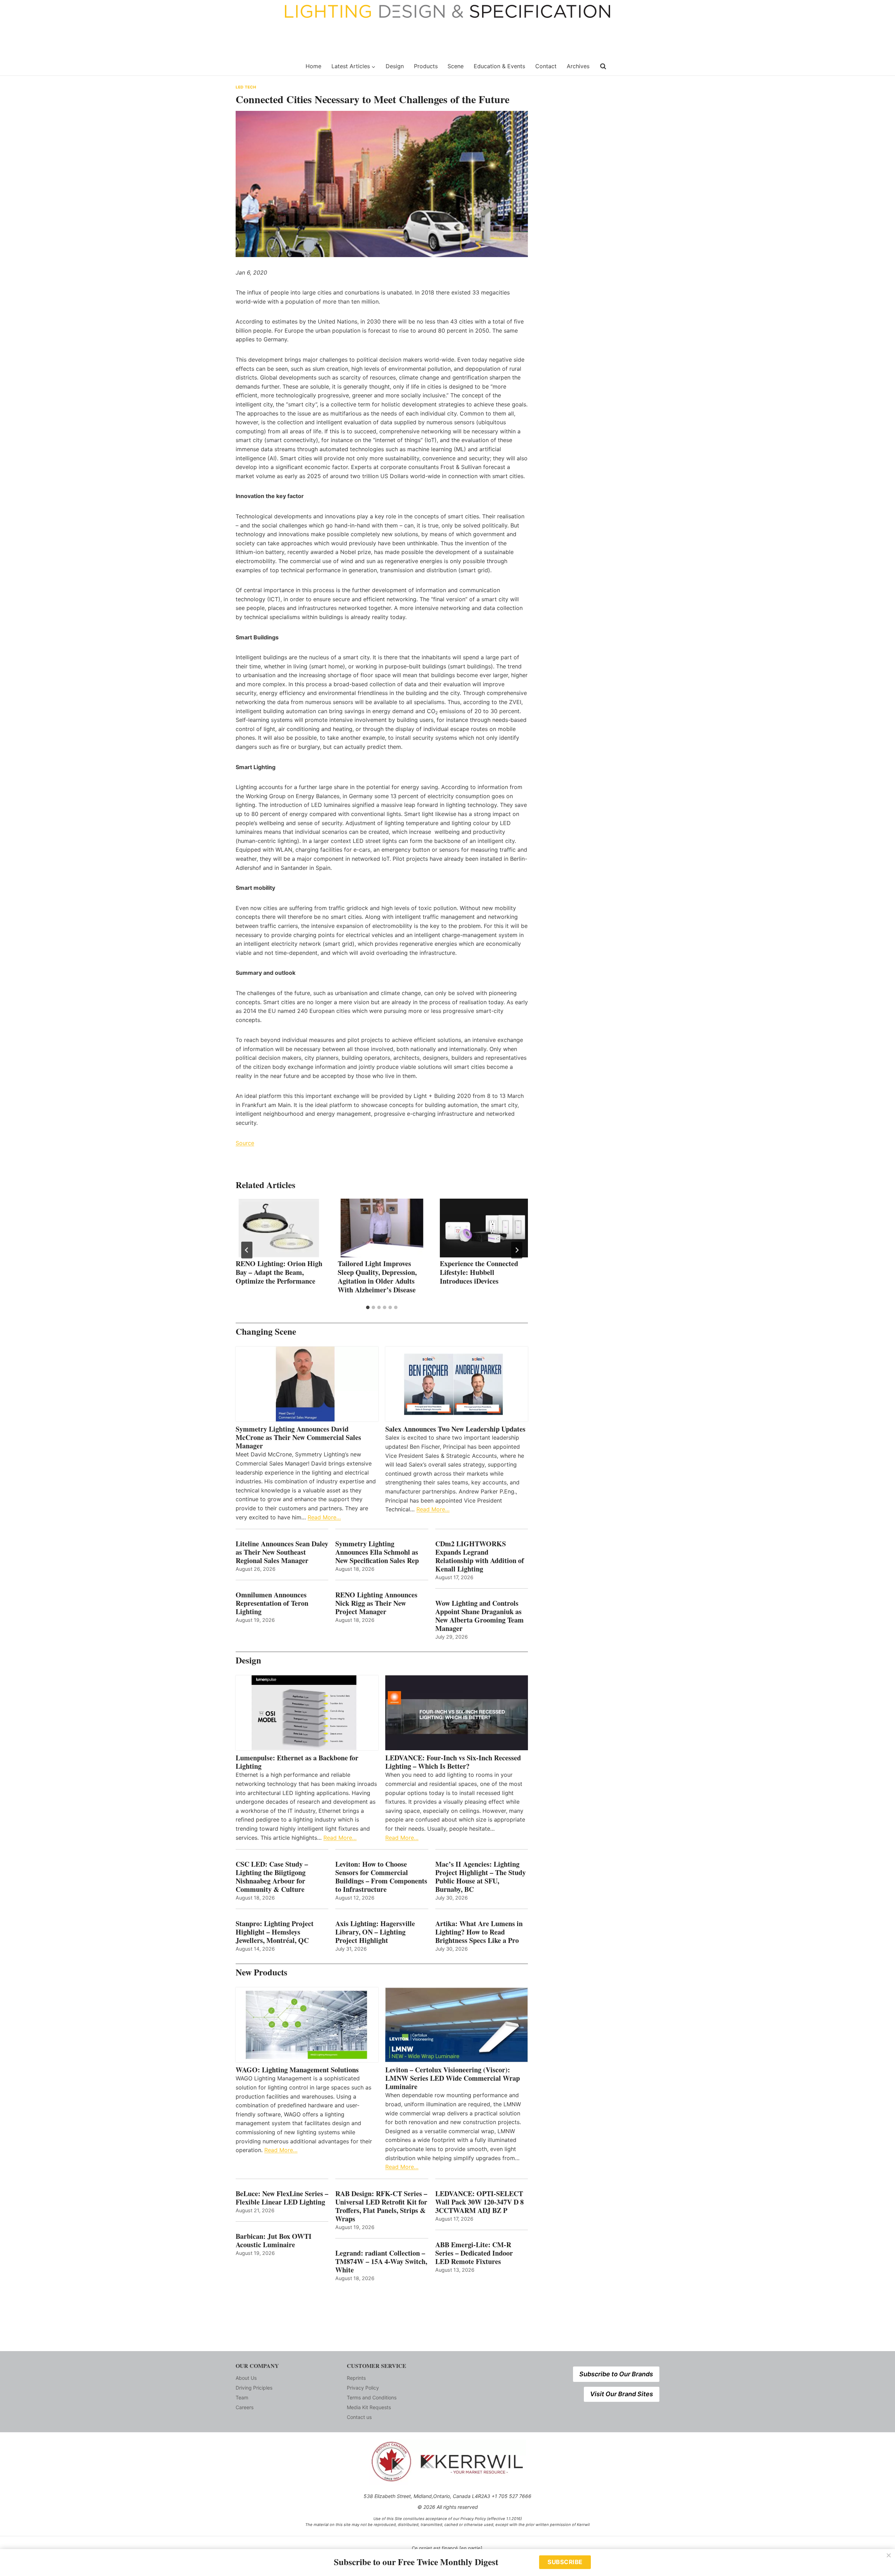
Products (426, 66)
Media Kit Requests (369, 2407)
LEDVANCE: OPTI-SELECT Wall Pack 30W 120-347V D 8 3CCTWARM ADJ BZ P (479, 2202)
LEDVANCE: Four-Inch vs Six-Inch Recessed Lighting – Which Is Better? (453, 1762)
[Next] (517, 1250)
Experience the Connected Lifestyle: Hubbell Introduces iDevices (479, 1272)
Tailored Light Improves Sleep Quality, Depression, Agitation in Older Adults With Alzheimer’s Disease (377, 1277)
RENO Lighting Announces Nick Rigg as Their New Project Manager (376, 1603)
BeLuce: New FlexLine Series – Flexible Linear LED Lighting (282, 2198)
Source (245, 1143)
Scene (456, 66)
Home (313, 66)
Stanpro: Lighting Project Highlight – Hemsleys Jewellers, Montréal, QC (275, 1932)
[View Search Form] (603, 66)
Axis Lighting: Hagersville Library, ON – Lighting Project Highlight (375, 1932)
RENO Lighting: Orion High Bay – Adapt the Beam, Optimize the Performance (279, 1272)
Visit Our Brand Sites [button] (622, 2394)
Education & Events (499, 66)
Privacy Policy (363, 2388)
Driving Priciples (254, 2388)
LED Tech (246, 87)
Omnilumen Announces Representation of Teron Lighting (272, 1603)
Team (242, 2397)
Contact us (359, 2417)
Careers (245, 2407)
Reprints (356, 2378)
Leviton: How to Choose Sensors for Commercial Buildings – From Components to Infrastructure (381, 1877)
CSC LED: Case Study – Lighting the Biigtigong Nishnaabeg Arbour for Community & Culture (272, 1877)
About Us (246, 2378)
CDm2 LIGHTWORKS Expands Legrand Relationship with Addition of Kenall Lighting (480, 1556)
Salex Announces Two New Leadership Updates (455, 1429)
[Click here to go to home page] (266, 66)
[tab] (368, 1307)
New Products (262, 1972)
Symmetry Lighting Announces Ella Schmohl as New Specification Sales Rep (377, 1552)
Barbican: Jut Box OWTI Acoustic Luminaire (274, 2241)
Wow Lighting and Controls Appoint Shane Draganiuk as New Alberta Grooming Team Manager (479, 1616)
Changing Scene (266, 1331)
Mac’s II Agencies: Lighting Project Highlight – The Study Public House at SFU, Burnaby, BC (481, 1877)
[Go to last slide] (247, 1250)
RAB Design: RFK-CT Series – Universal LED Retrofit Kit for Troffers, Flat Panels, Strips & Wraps (381, 2206)
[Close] (889, 2555)
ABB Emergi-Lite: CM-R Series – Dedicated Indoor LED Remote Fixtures (474, 2253)
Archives (578, 66)
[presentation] (280, 1228)
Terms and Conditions (372, 2397)
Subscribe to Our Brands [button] (616, 2374)
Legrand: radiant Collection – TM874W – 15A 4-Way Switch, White (381, 2262)
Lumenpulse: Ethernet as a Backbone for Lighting (297, 1762)
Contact (546, 66)
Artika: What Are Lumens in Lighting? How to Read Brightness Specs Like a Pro (479, 1932)
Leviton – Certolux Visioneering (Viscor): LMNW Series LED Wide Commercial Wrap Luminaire (453, 2078)
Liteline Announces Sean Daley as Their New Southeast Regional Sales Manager (282, 1552)
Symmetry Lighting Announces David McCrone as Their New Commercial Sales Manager (298, 1438)
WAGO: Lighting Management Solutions (297, 2070)
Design (395, 66)
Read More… (324, 1517)
